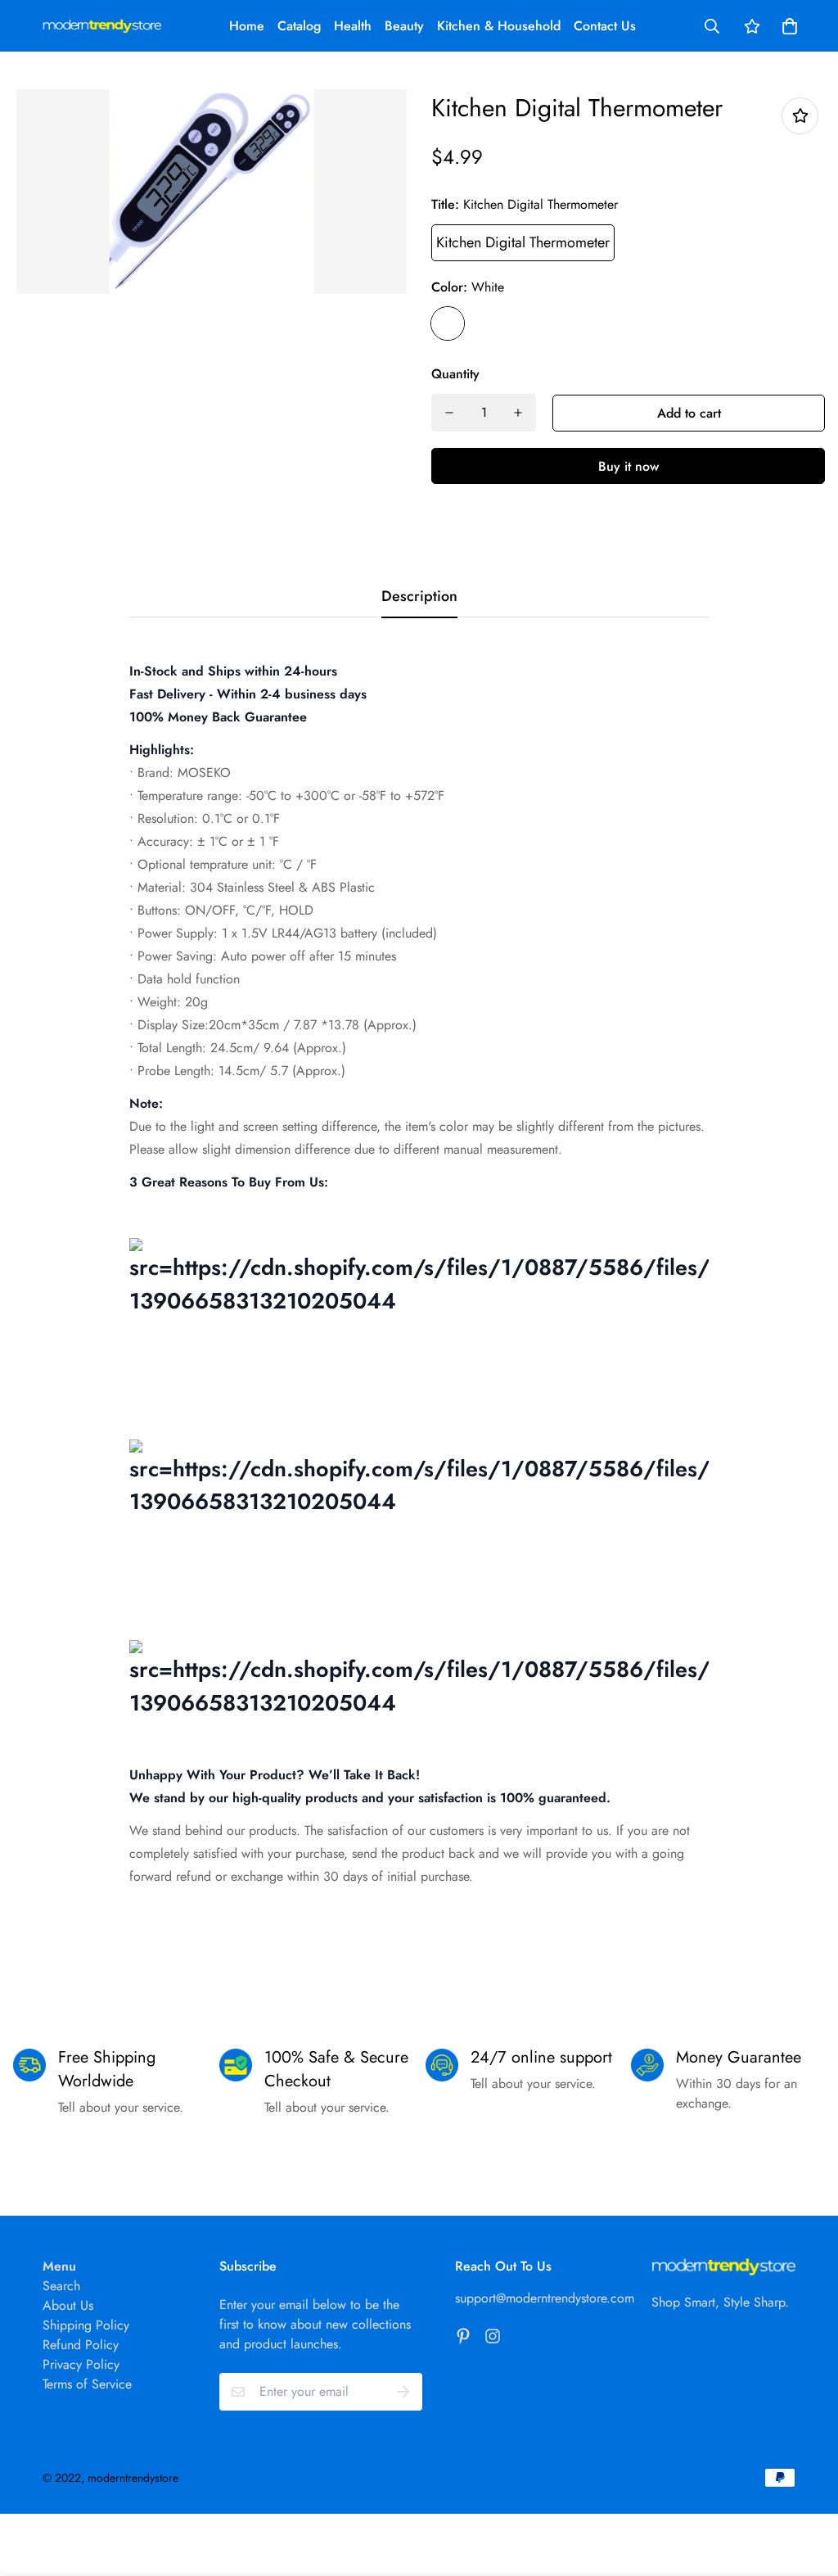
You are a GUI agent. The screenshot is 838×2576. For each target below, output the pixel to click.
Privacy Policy (81, 2364)
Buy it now (628, 466)
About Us (68, 2305)
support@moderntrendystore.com (545, 2298)
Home (247, 26)
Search (61, 2286)
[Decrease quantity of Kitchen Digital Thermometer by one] (449, 413)
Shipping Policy (86, 2325)
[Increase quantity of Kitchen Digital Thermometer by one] (518, 413)
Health (353, 26)
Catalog (299, 26)
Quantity (455, 374)
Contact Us (605, 26)
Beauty (404, 26)
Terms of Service (87, 2384)
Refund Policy (81, 2345)
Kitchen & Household (499, 26)
